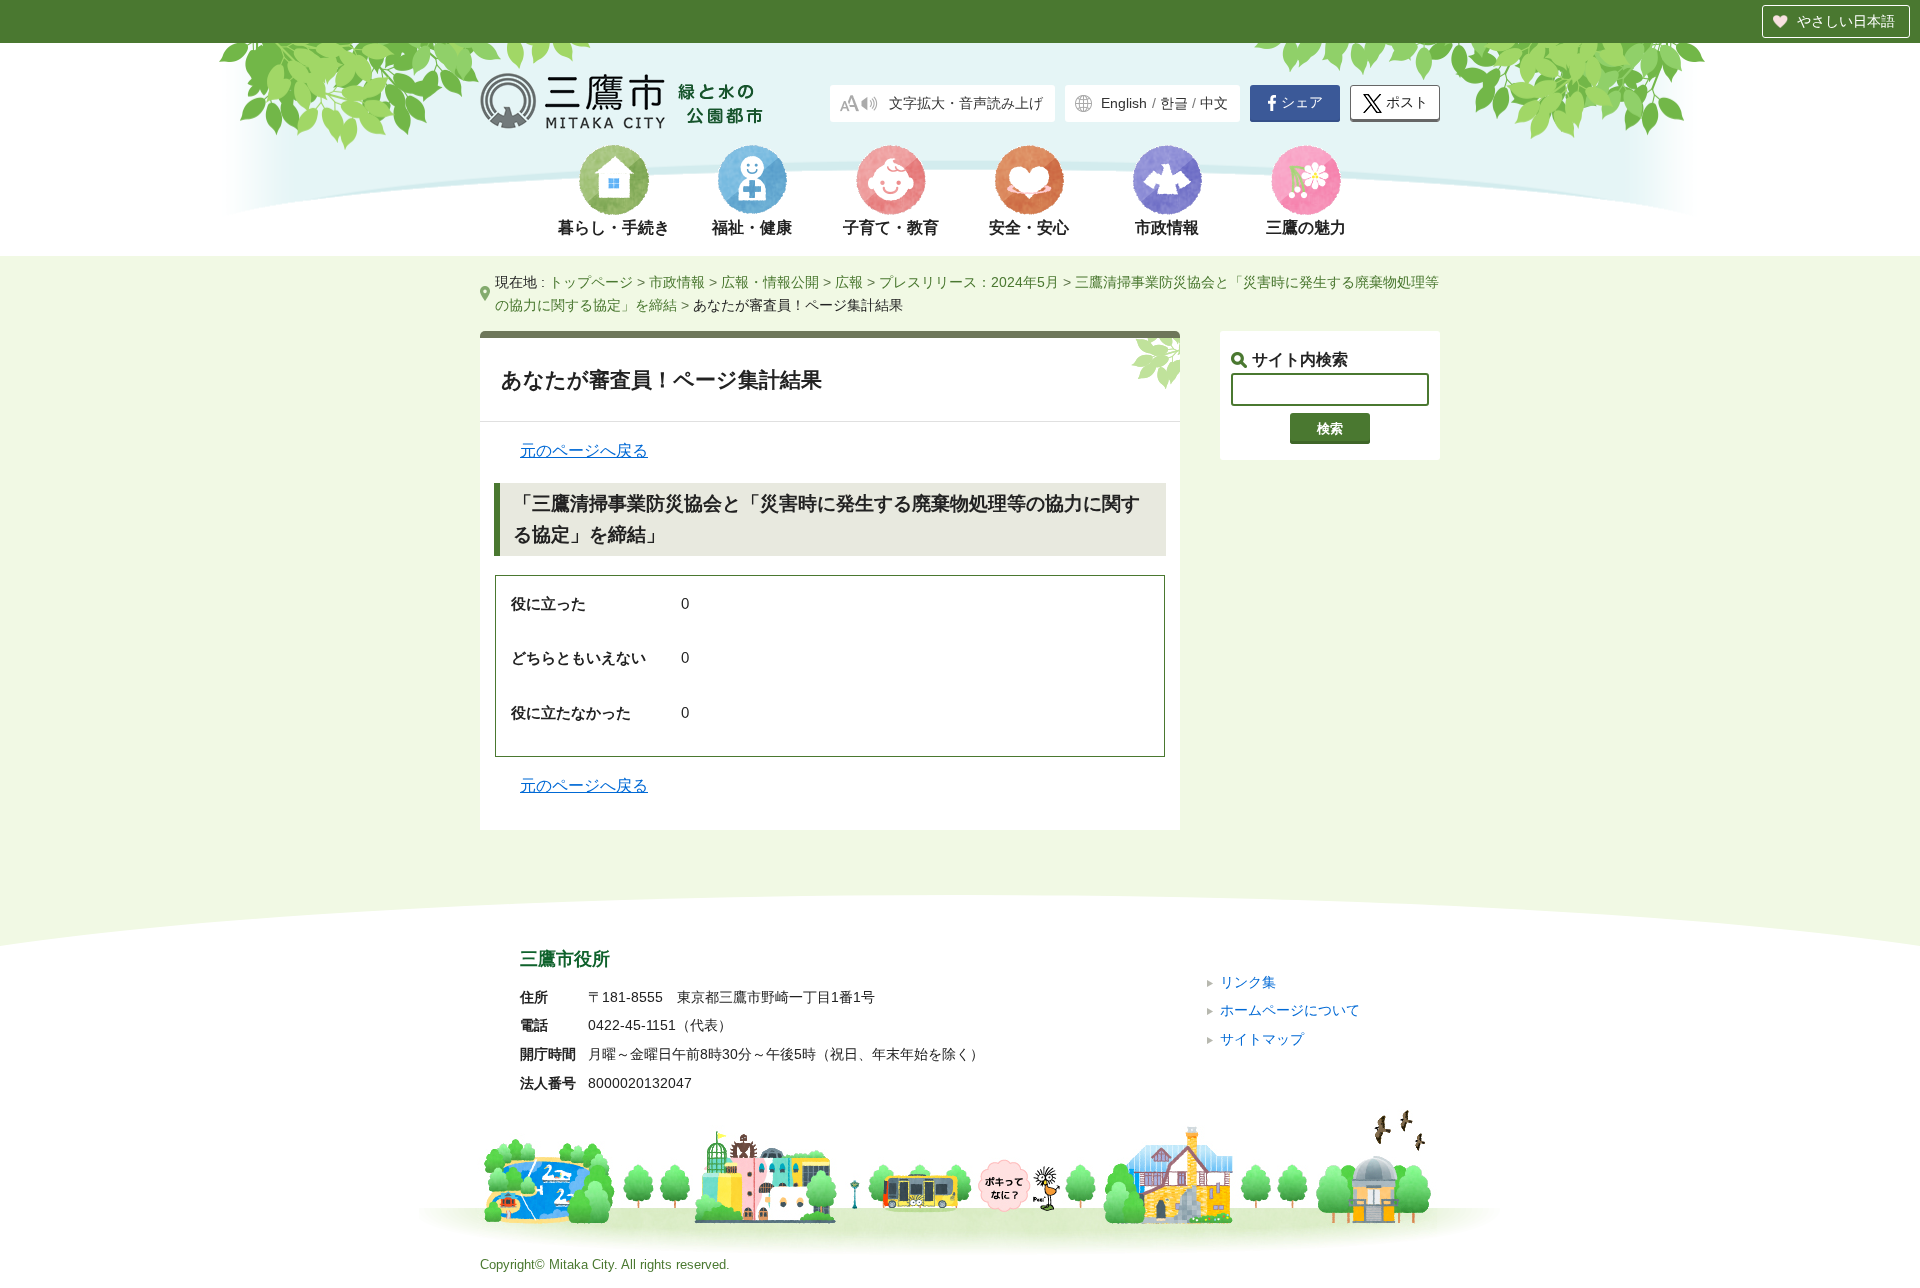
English (1124, 103)
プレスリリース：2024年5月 (969, 282)
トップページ (591, 282)
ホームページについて (1290, 1010)
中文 (1214, 103)
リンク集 (1248, 982)
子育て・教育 (891, 227)
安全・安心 (1029, 227)
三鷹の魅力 (1306, 227)
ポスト (1407, 102)
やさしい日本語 (1846, 21)
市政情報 (1167, 227)
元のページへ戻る (584, 450)
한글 (1174, 103)
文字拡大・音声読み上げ (966, 103)
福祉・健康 (752, 227)
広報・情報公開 (770, 282)
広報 (849, 282)
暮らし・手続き (614, 227)
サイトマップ (1262, 1039)
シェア (1302, 102)
